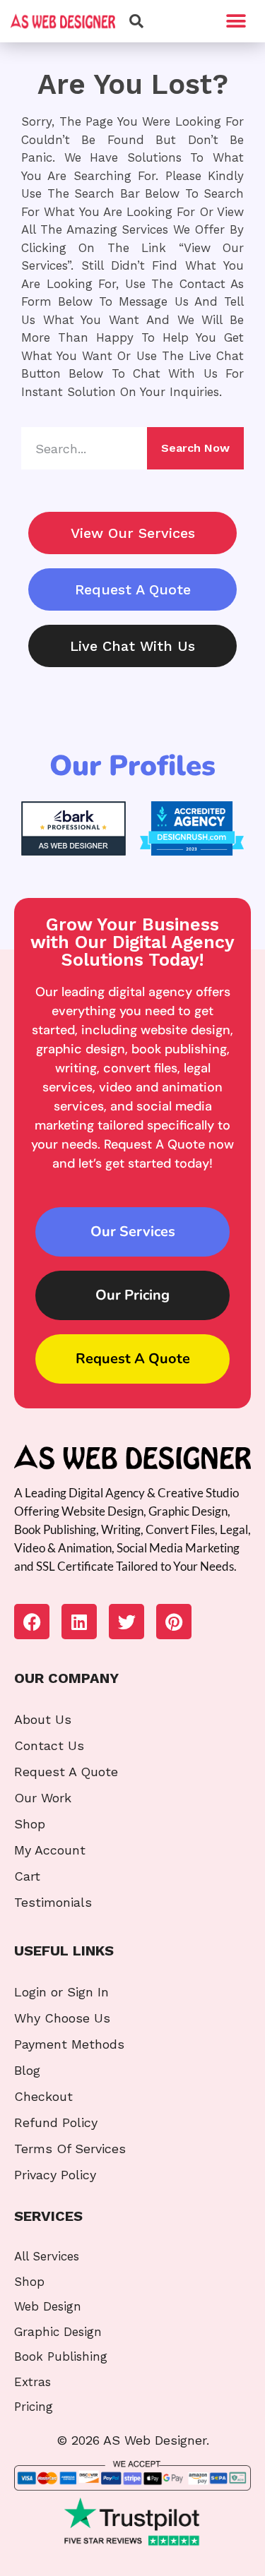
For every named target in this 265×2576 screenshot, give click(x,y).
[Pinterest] (174, 1622)
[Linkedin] (79, 1622)
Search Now (195, 448)
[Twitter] (126, 1622)
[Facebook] (32, 1622)
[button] (236, 22)
